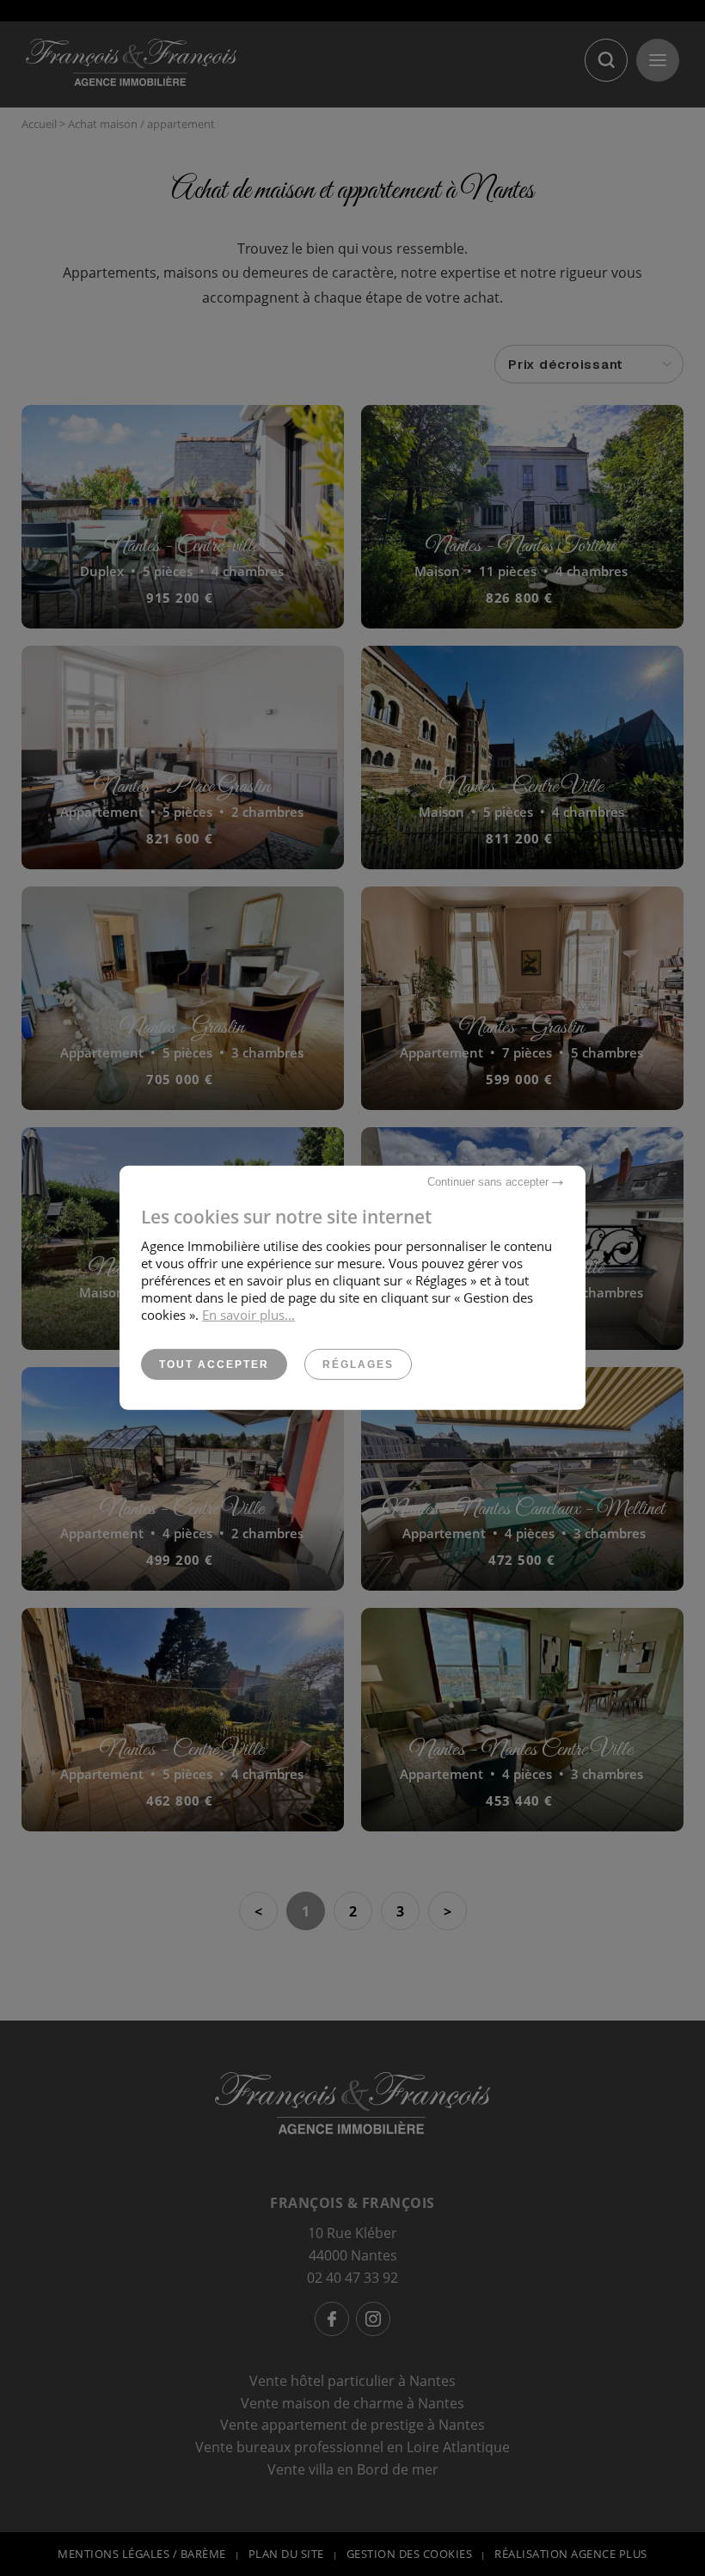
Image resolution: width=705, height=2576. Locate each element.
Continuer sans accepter (490, 1182)
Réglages (358, 1365)
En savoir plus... (248, 1315)
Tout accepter (214, 1365)
